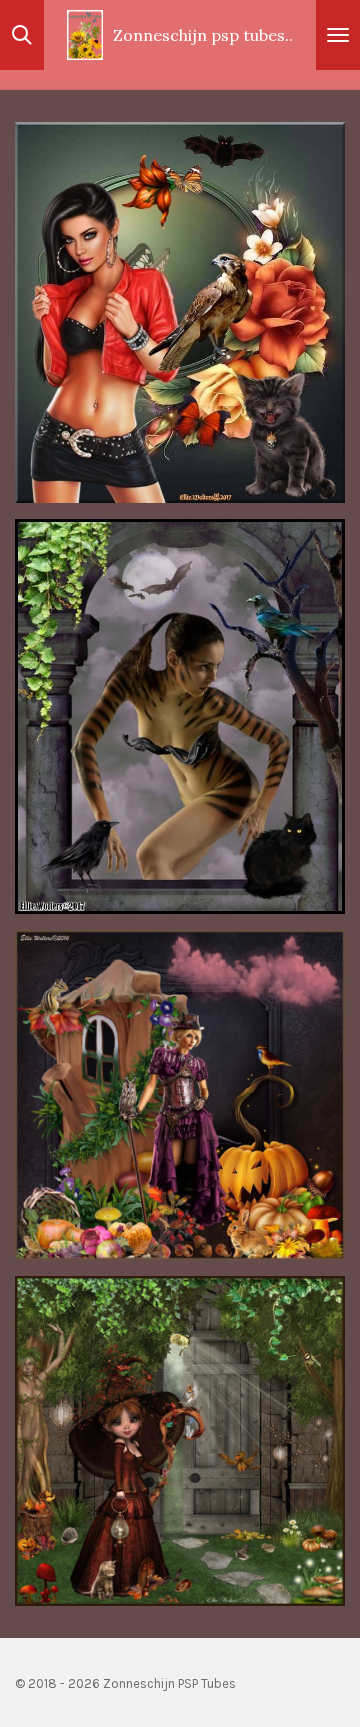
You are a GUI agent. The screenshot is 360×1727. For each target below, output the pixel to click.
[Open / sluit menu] (338, 35)
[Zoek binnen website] (22, 35)
